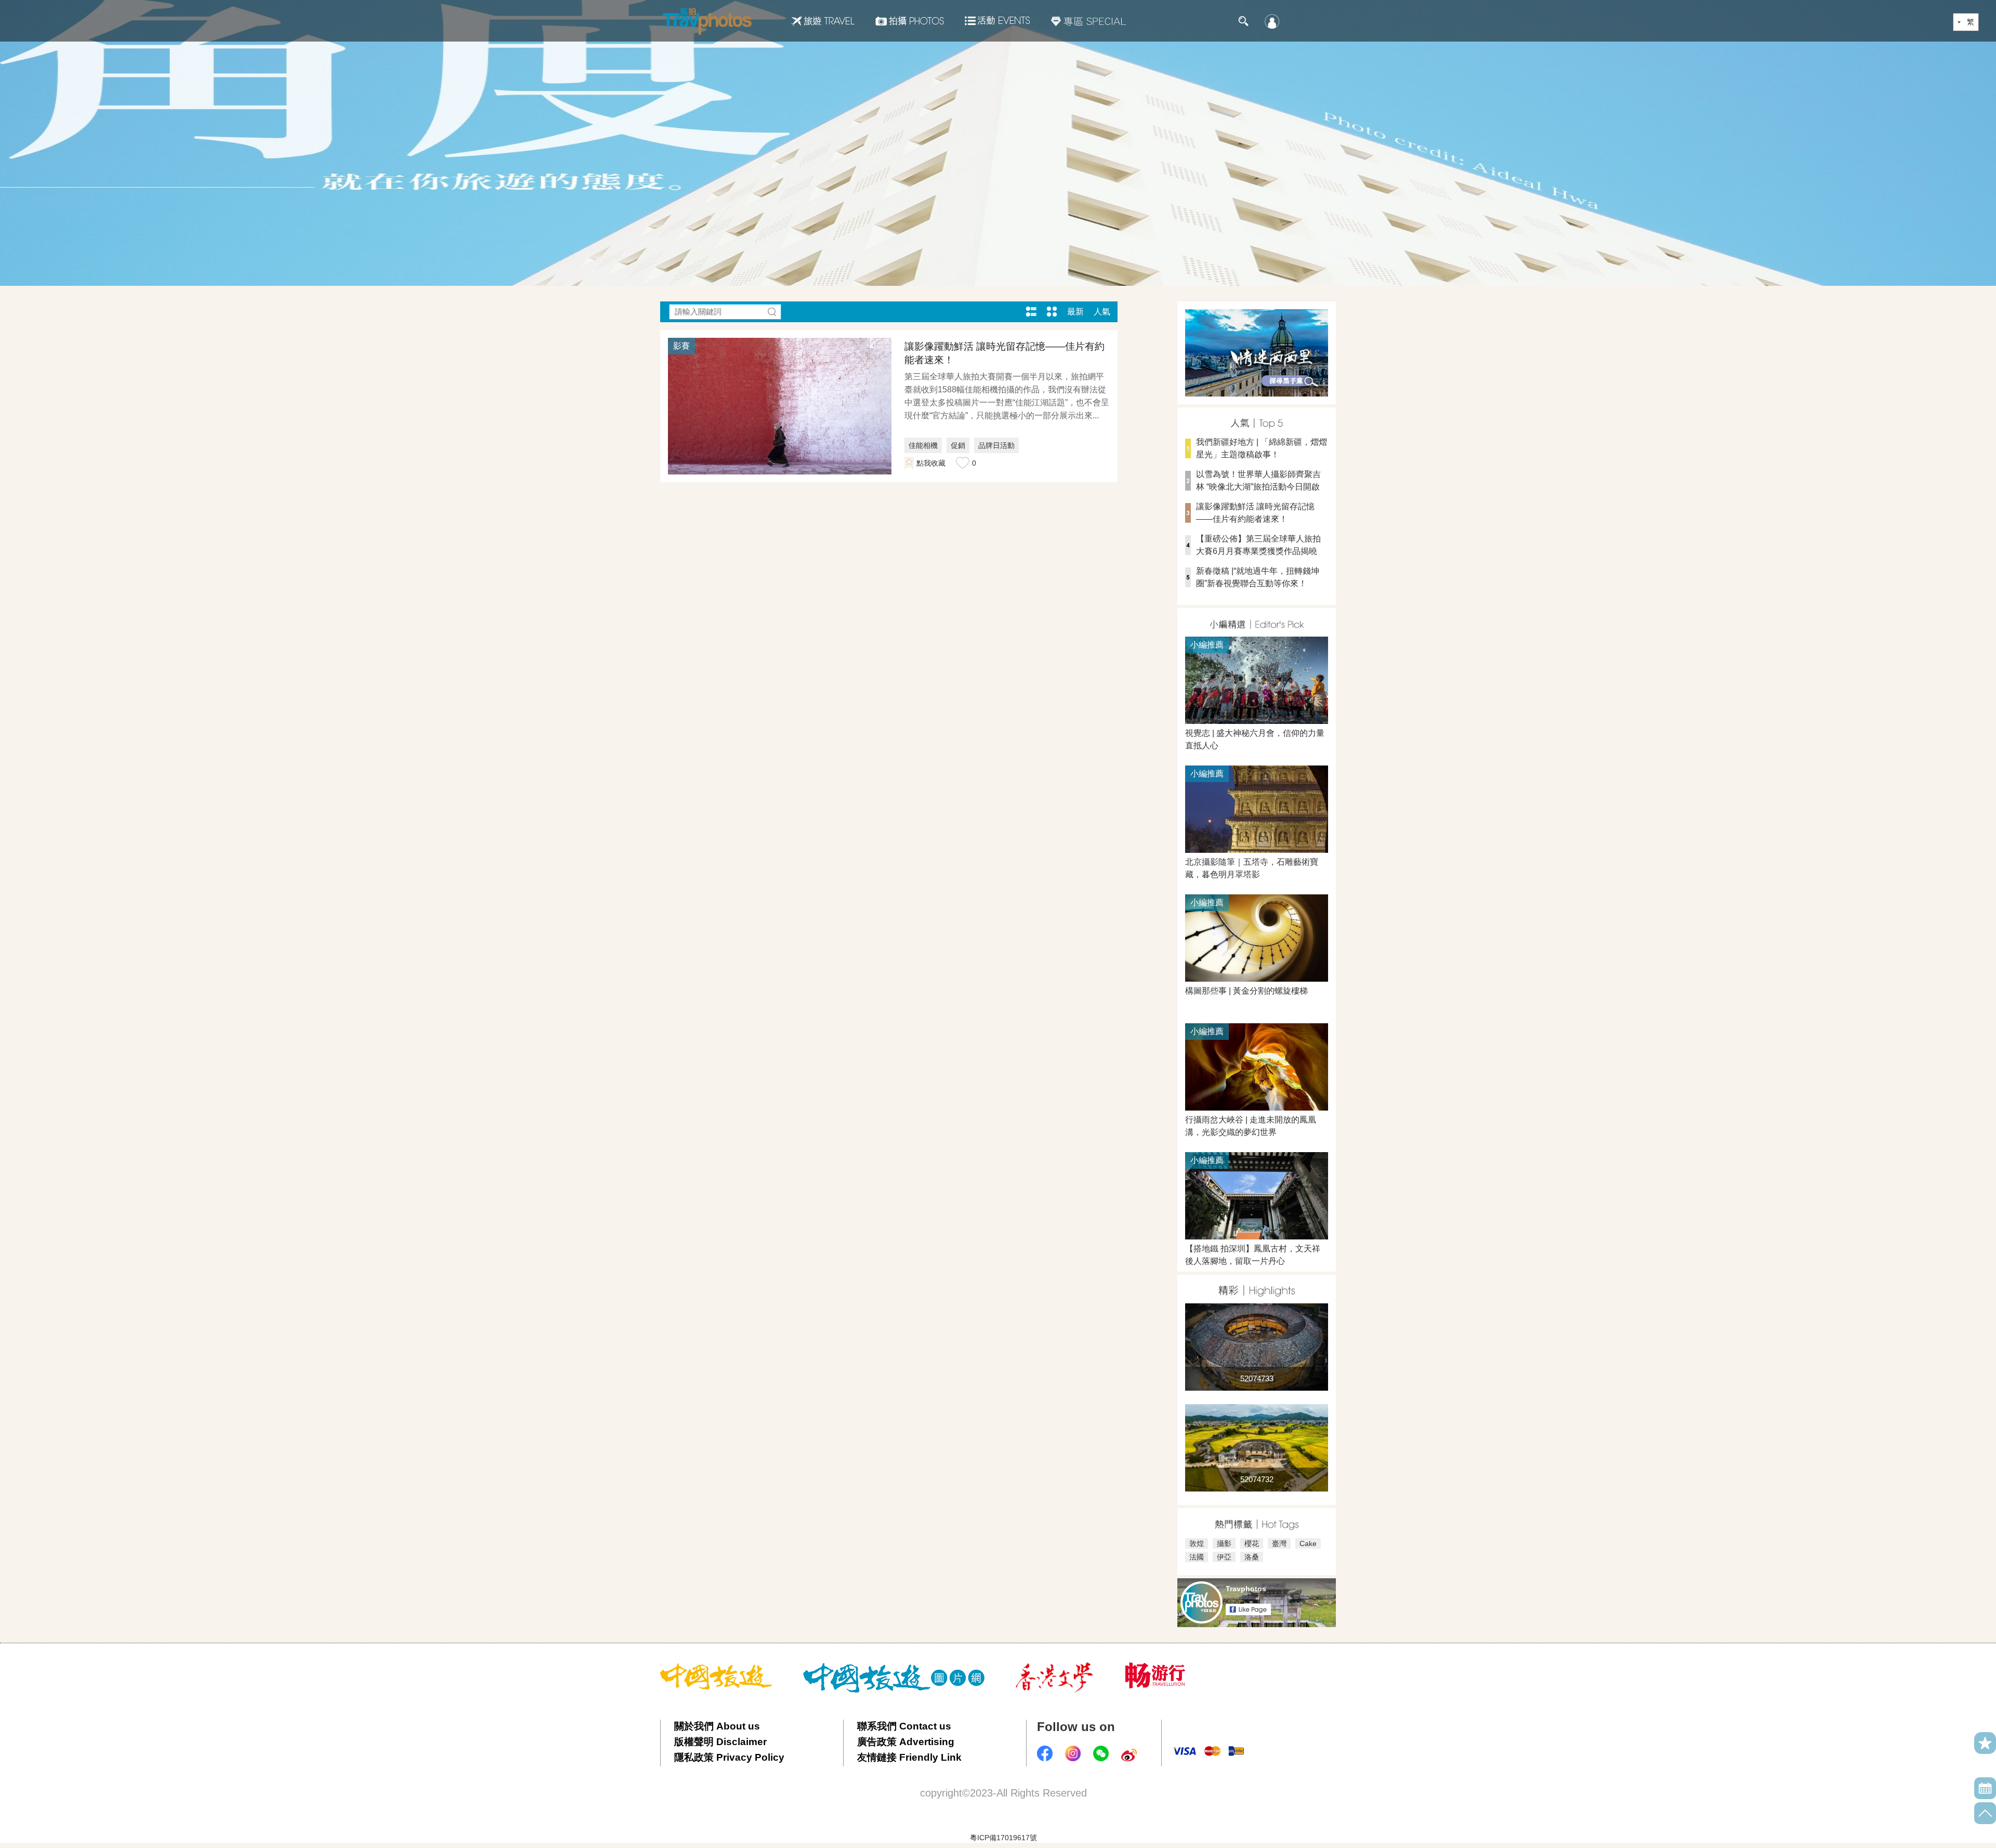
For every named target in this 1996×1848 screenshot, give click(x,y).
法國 (1197, 1557)
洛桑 (1252, 1557)
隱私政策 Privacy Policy (729, 1757)
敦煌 (1197, 1543)
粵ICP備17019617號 (1003, 1838)
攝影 (1224, 1543)
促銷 (958, 445)
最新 (1075, 312)
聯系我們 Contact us (904, 1726)
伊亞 (1224, 1557)
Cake (1308, 1543)
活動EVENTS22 (997, 17)
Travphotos (1246, 1589)
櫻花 (1252, 1543)
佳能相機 (923, 445)
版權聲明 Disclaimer (720, 1742)
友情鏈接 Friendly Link (909, 1757)
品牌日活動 (996, 445)
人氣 (1102, 312)
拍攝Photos (910, 21)
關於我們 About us (717, 1726)
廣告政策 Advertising (906, 1742)
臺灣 (1279, 1543)
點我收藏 (931, 463)
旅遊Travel (823, 21)
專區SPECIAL (1089, 21)
